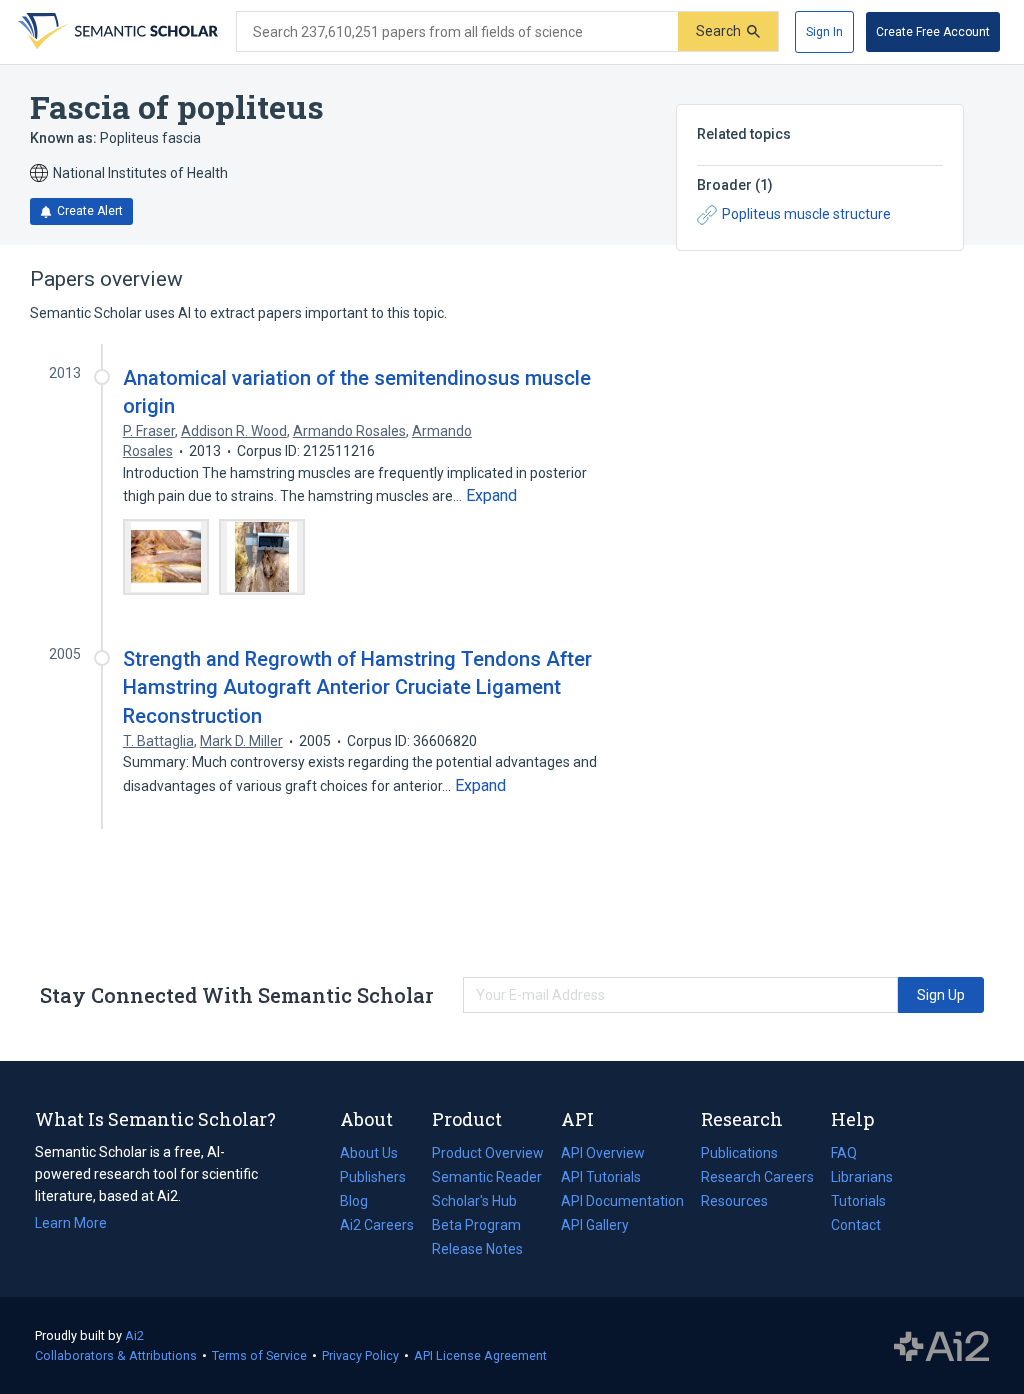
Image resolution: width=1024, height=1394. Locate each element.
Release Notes (477, 1249)
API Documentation (622, 1203)
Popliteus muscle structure (806, 214)
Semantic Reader (487, 1177)
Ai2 (134, 1335)
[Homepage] (116, 32)
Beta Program (476, 1225)
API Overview (603, 1153)
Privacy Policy (360, 1355)
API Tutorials (601, 1177)
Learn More (71, 1223)
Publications (739, 1155)
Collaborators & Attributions (116, 1355)
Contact (856, 1225)
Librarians (862, 1177)
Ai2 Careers (377, 1227)
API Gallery (595, 1225)
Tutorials (858, 1201)
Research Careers (757, 1179)
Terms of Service (259, 1355)
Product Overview (488, 1153)
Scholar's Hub (474, 1201)
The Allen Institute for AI (941, 1346)
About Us (369, 1153)
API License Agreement (480, 1355)
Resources (734, 1203)
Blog (362, 1203)
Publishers (373, 1177)
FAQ (844, 1153)
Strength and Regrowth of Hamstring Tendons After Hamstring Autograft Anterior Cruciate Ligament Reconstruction (357, 687)
